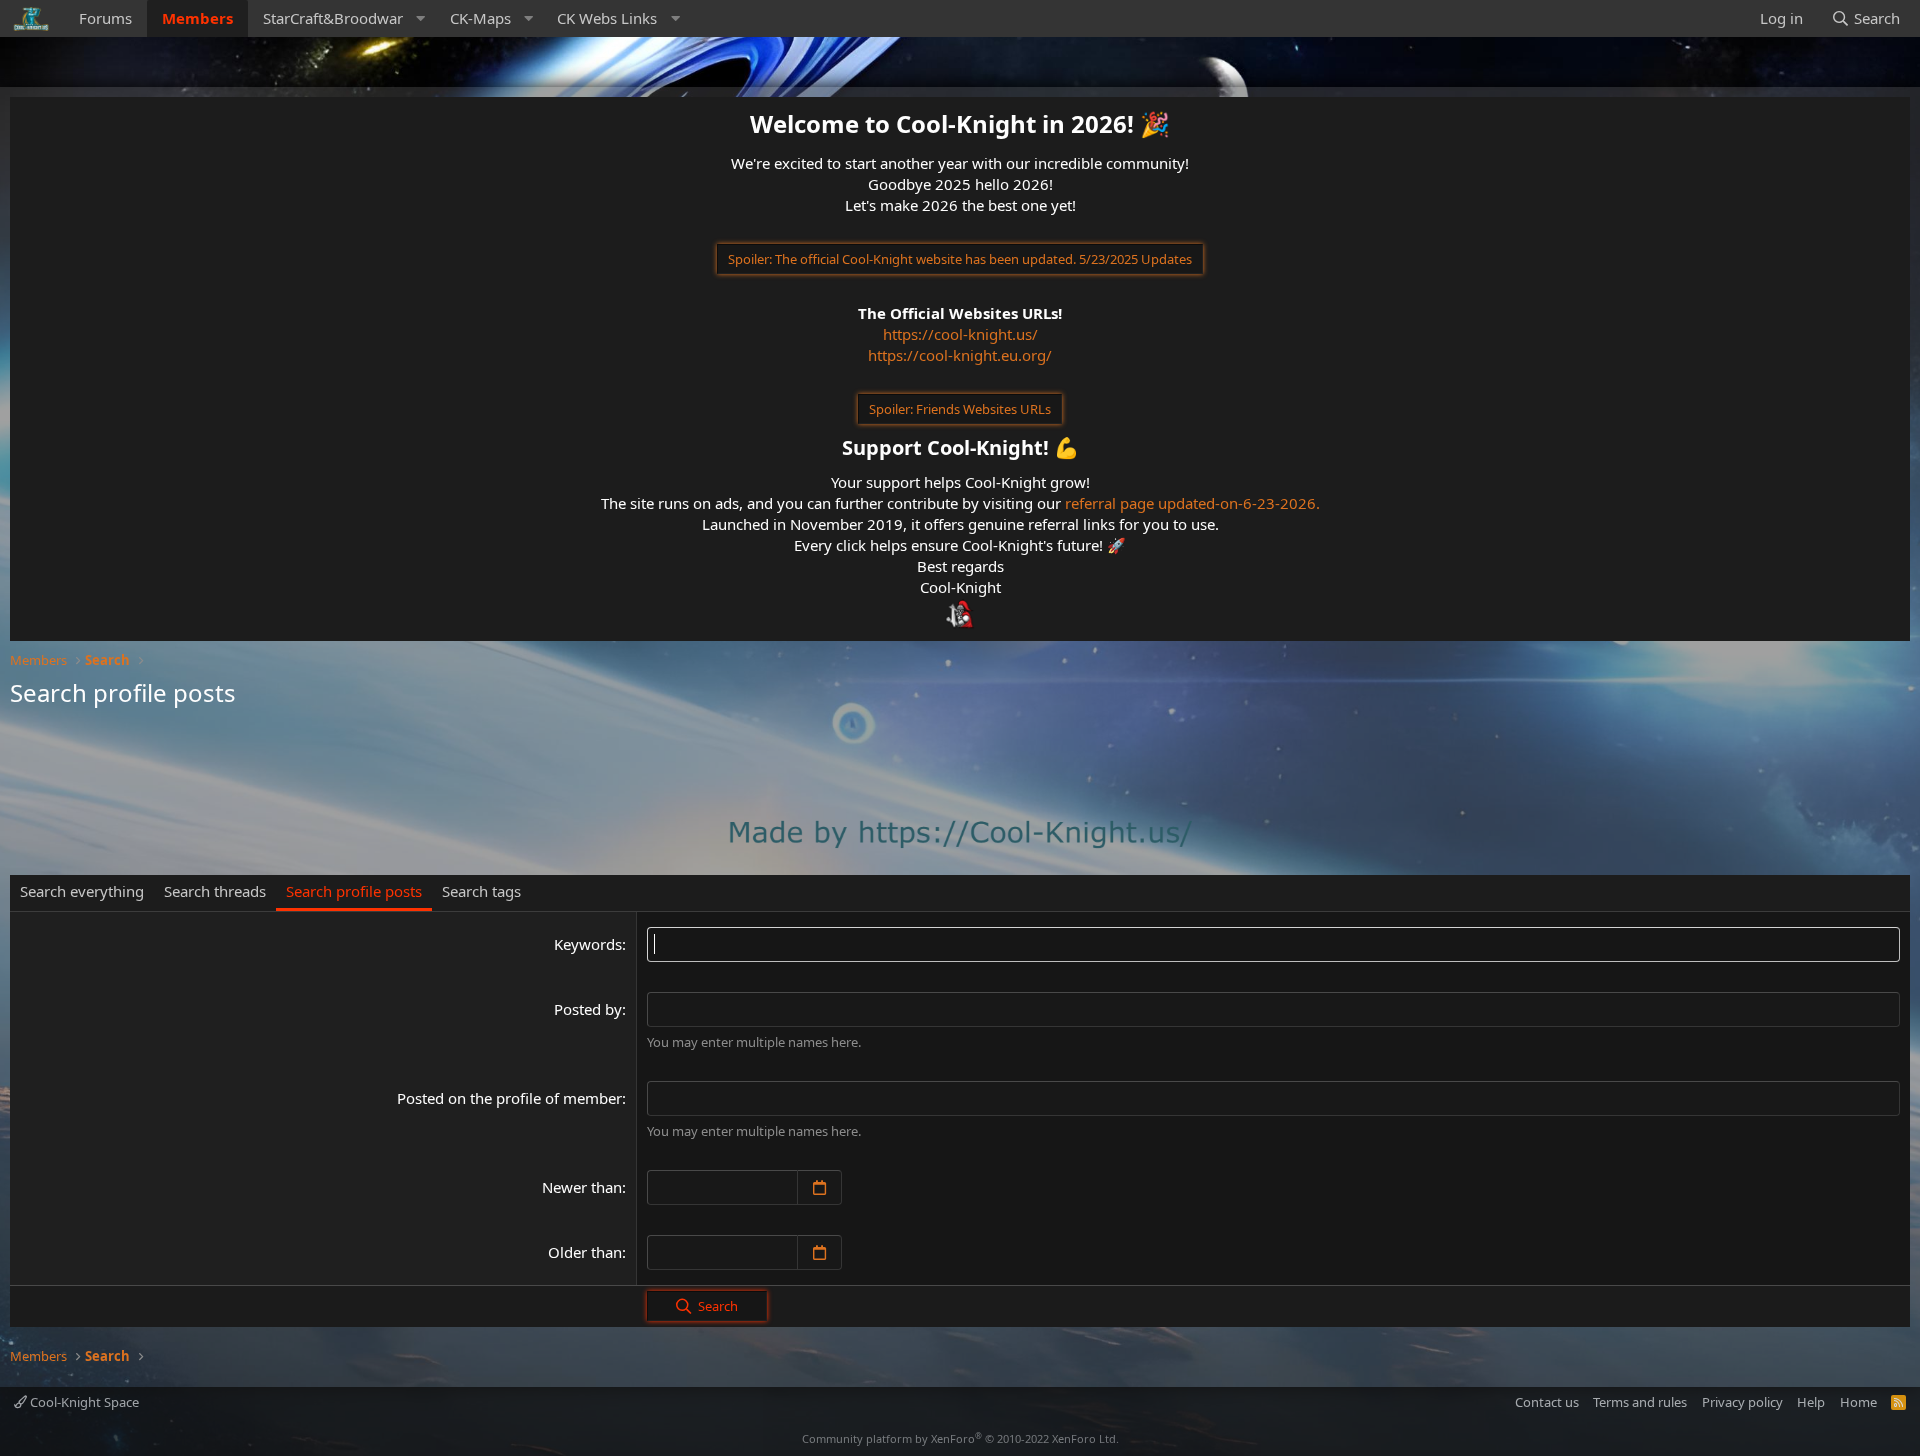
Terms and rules (1640, 1402)
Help (1811, 1402)
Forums (105, 18)
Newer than (582, 1187)
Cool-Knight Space (83, 1402)
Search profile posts (354, 891)
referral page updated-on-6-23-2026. (1192, 503)
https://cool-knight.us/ (960, 334)
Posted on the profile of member (509, 1098)
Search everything (82, 891)
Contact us (1547, 1402)
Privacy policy (1742, 1402)
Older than (585, 1252)
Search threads (215, 891)
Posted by (588, 1009)
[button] (341, 18)
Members (197, 18)
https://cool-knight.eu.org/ (960, 355)
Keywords (588, 944)
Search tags (481, 891)
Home (1858, 1402)
